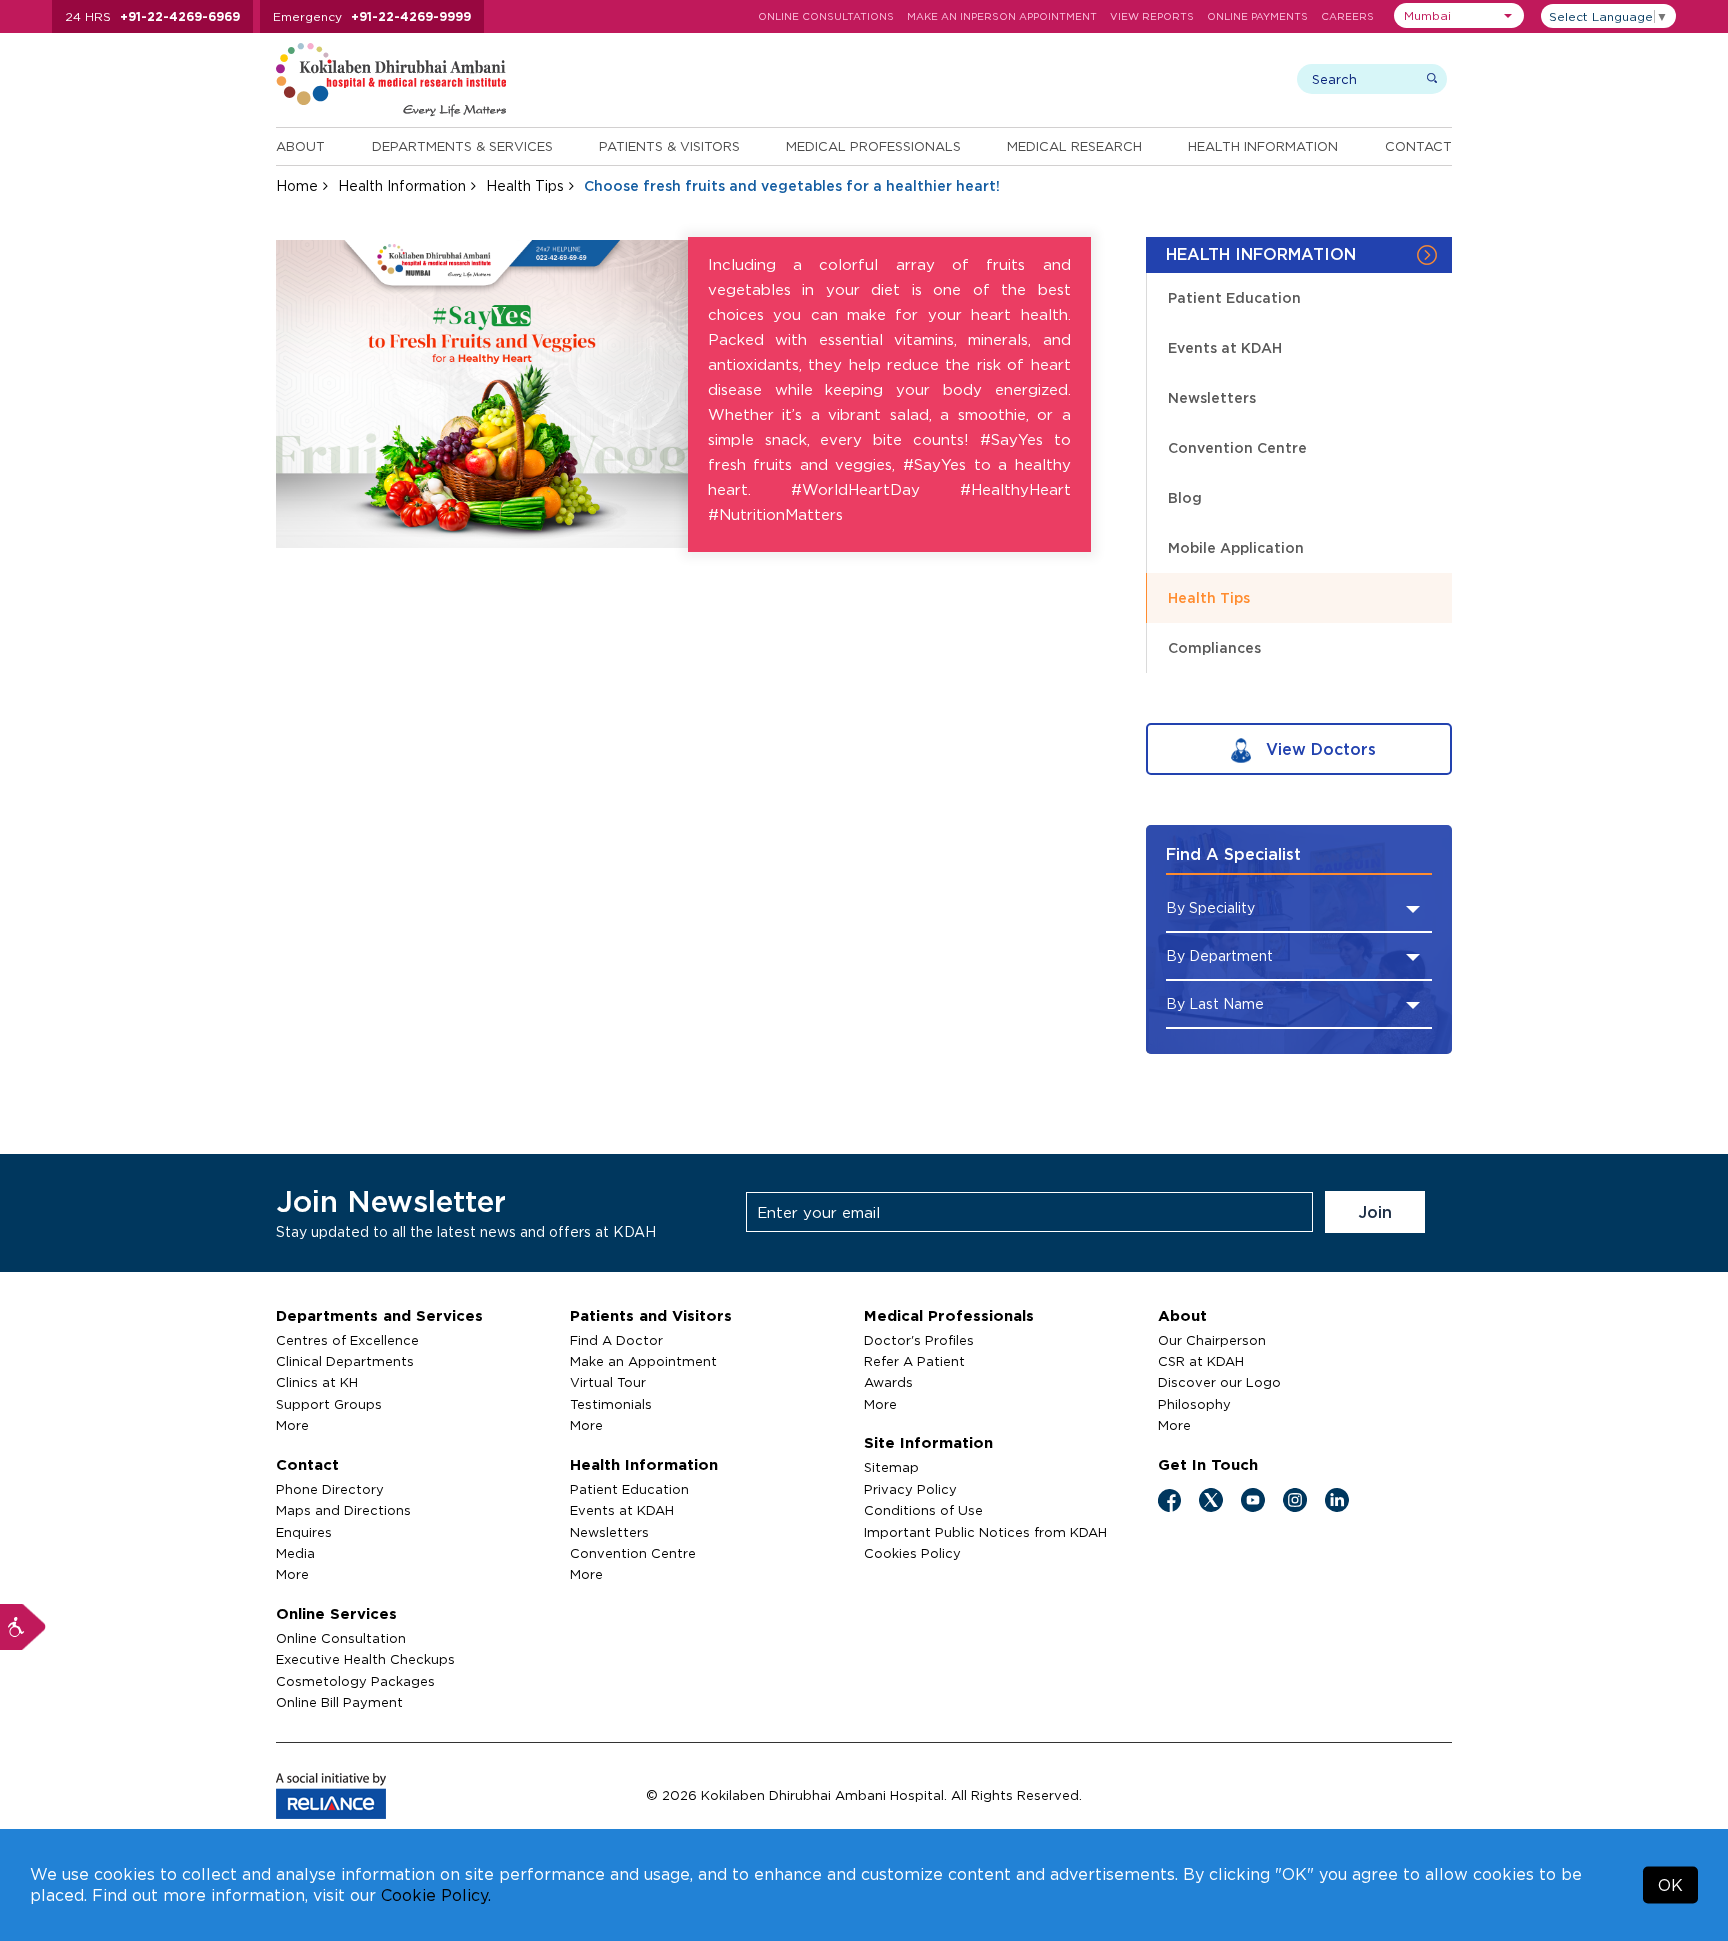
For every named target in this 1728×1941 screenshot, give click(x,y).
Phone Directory (330, 1489)
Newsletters (1212, 397)
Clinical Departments (345, 1361)
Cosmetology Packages (355, 1681)
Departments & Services (462, 146)
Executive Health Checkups (365, 1659)
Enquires (304, 1532)
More (292, 1425)
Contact (1418, 146)
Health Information (1263, 146)
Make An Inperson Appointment (1002, 16)
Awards (888, 1382)
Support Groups (329, 1404)
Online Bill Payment (339, 1702)
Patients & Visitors (669, 146)
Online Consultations (826, 16)
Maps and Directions (343, 1510)
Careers (1347, 16)
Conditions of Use (923, 1510)
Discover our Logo (1219, 1382)
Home (297, 185)
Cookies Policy (912, 1553)
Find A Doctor (616, 1340)
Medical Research (1074, 146)
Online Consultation (341, 1638)
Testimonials (611, 1404)
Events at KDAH (1225, 347)
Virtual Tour (608, 1382)
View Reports (1152, 16)
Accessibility (23, 1627)
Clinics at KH (317, 1382)
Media (295, 1553)
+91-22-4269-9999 (411, 16)
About (300, 146)
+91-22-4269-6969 (180, 16)
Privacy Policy (910, 1489)
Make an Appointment (643, 1361)
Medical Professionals (873, 146)
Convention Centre (1237, 447)
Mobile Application (1236, 547)
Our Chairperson (1212, 1340)
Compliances (1214, 647)
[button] (1459, 15)
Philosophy (1194, 1404)
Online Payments (1257, 16)
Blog (1185, 497)
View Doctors (1318, 749)
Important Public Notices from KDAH (985, 1532)
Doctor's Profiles (919, 1340)
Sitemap (891, 1467)
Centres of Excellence (347, 1340)
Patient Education (1234, 297)
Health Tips (525, 185)
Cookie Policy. (436, 1895)
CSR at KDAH (1201, 1361)
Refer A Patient (914, 1361)
